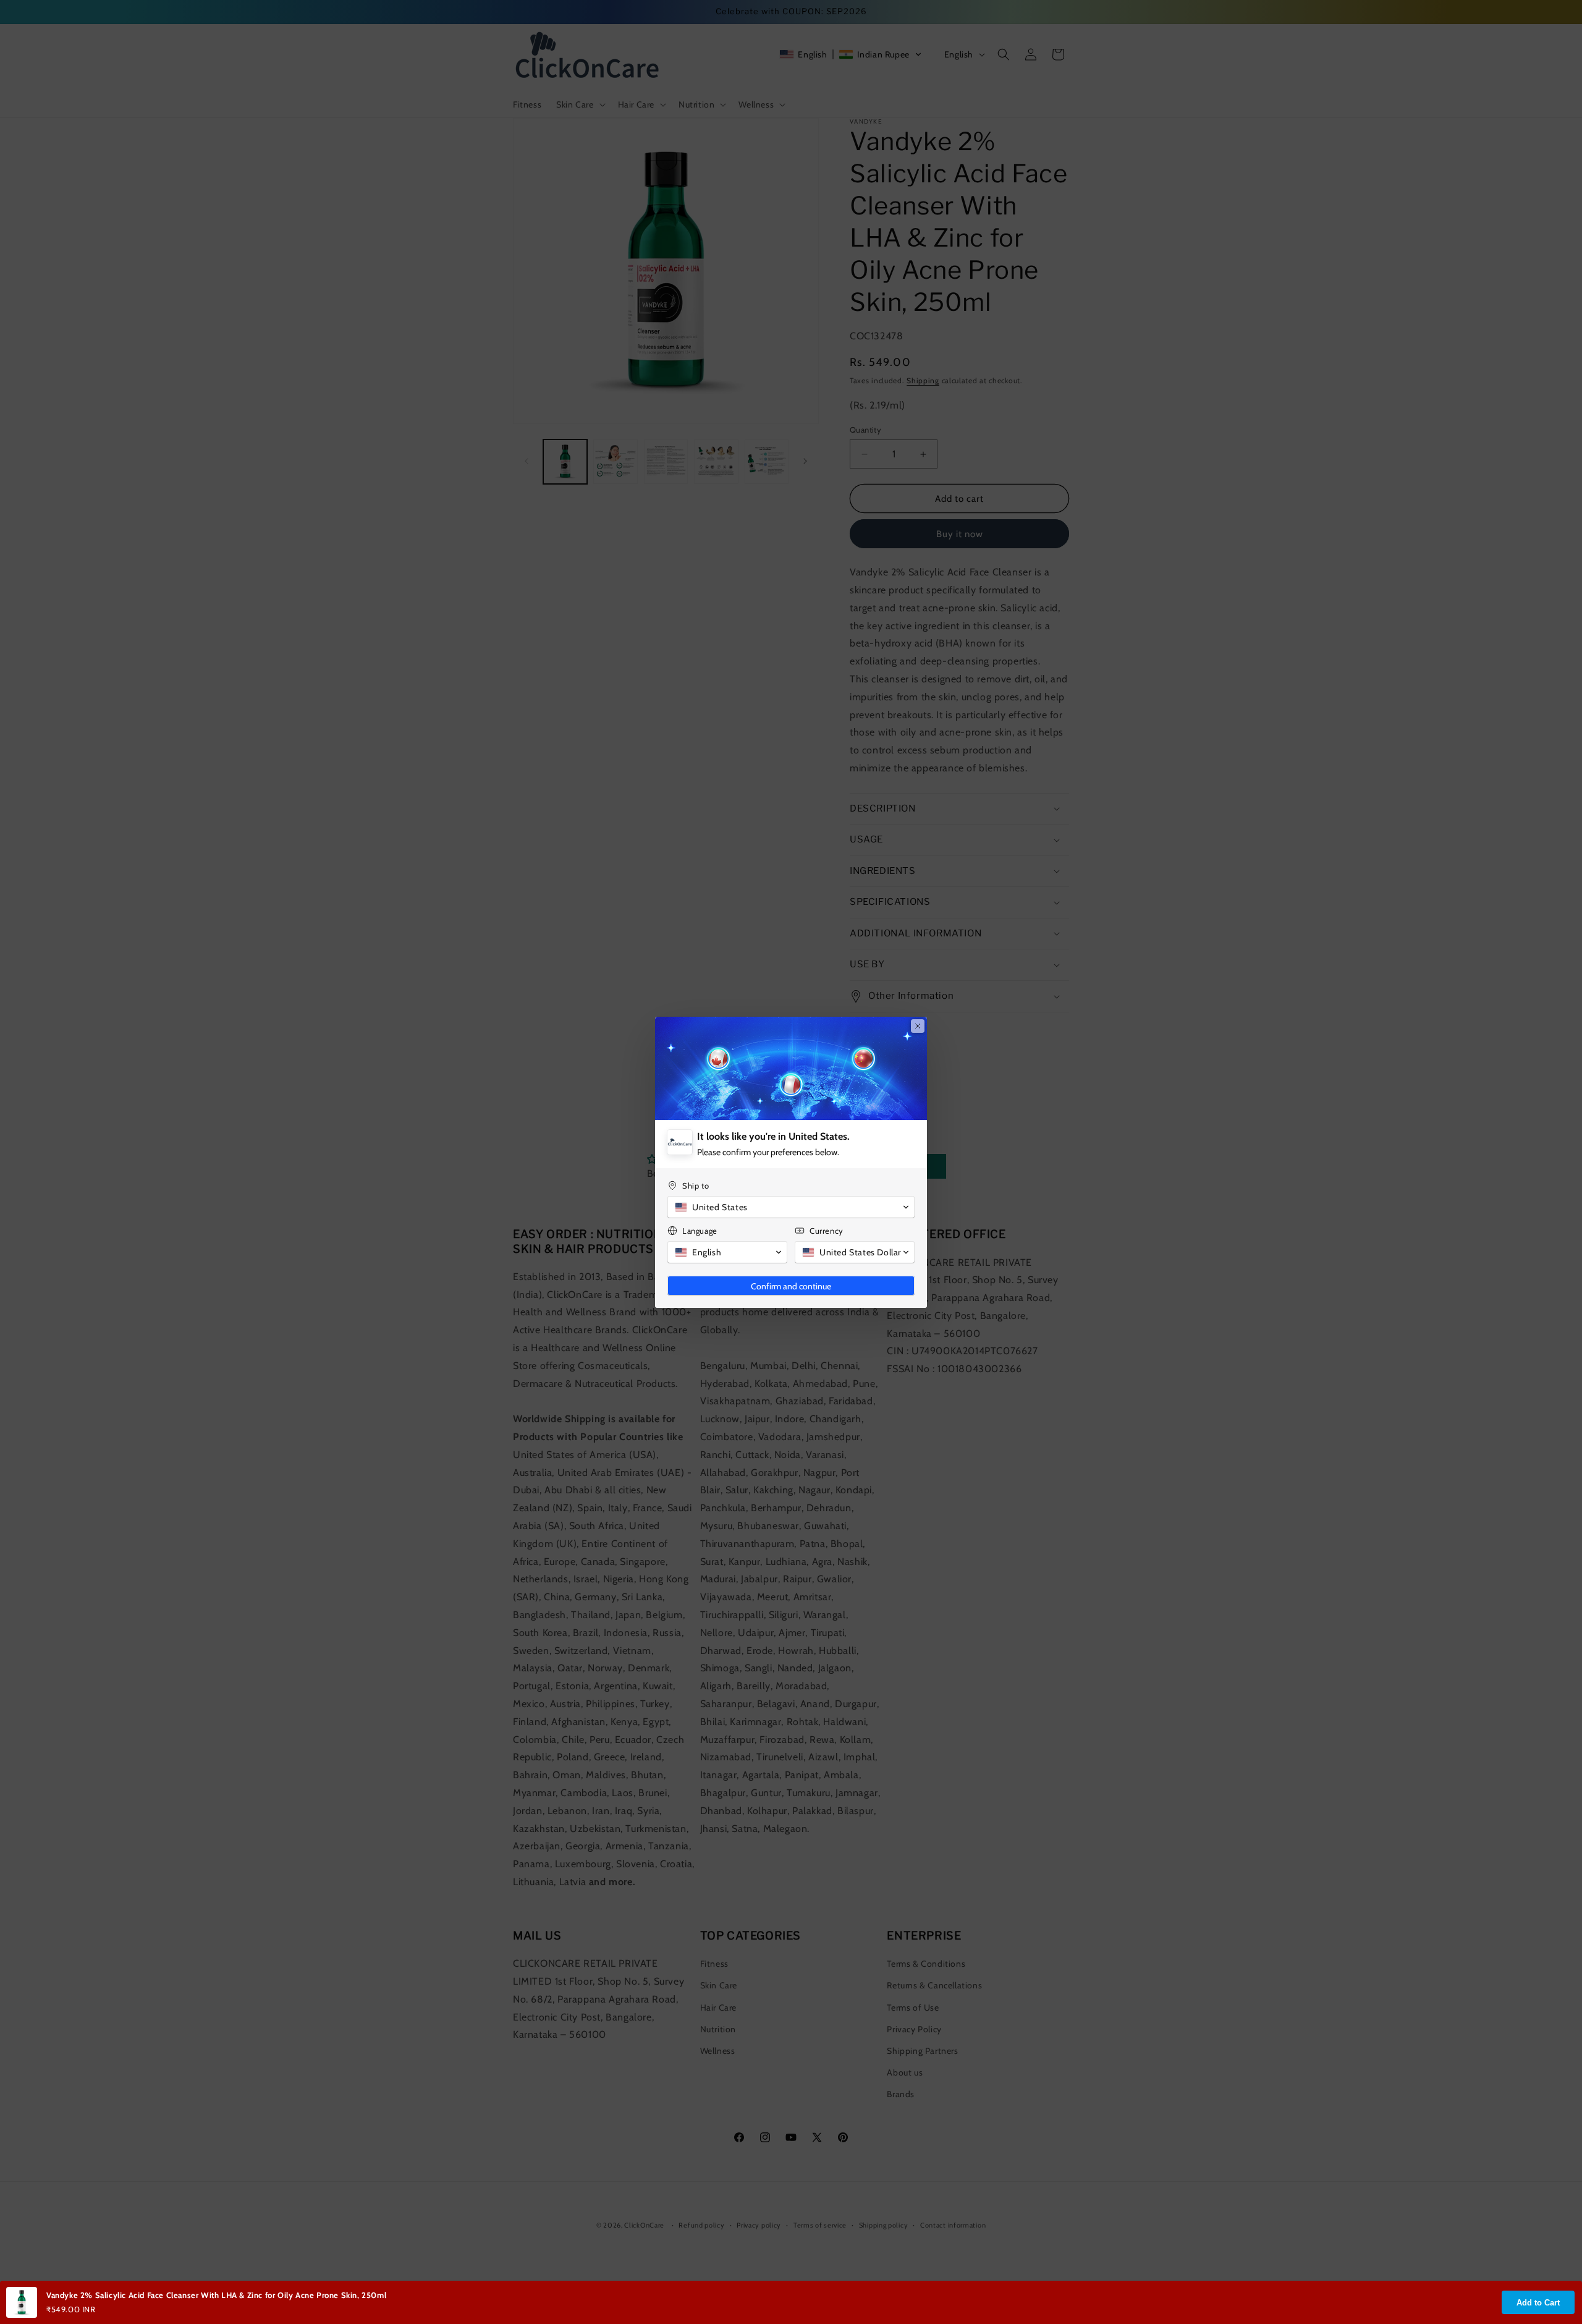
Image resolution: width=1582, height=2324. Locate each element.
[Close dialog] (918, 1026)
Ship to (696, 1185)
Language (700, 1231)
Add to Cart (1538, 2303)
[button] (791, 1207)
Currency (827, 1231)
